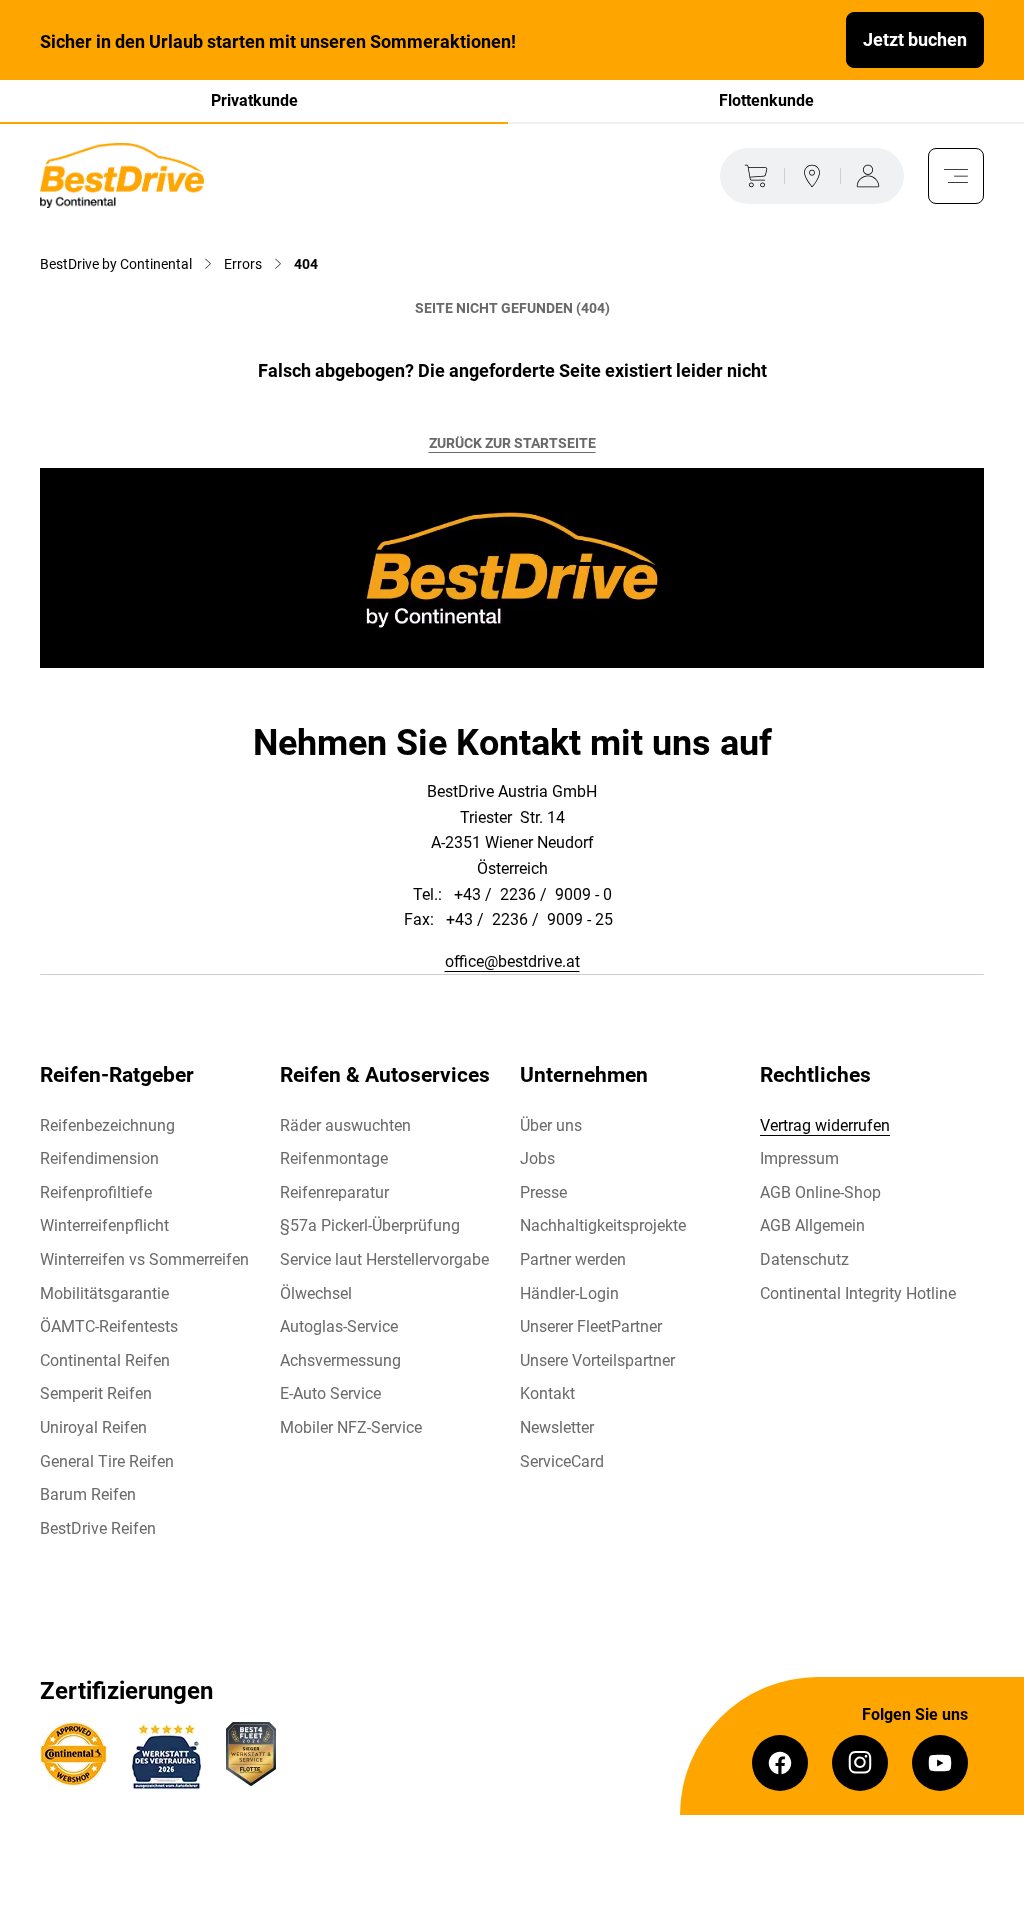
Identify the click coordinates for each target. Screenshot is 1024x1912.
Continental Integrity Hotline (858, 1293)
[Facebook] (780, 1763)
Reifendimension (99, 1158)
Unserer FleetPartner (591, 1326)
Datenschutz (804, 1259)
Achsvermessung (340, 1360)
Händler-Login (569, 1293)
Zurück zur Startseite (512, 443)
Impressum (799, 1158)
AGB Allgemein (812, 1225)
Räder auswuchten (345, 1125)
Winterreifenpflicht (104, 1225)
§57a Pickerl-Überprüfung (370, 1225)
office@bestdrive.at (512, 961)
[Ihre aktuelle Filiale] (812, 176)
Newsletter (557, 1427)
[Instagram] (860, 1763)
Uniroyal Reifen (93, 1427)
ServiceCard (562, 1461)
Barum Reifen (88, 1494)
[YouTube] (940, 1763)
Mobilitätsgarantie (104, 1293)
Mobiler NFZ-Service (351, 1427)
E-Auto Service (330, 1393)
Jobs (537, 1158)
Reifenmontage (334, 1158)
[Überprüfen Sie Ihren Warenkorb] (752, 176)
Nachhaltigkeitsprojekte (603, 1225)
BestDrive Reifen (98, 1528)
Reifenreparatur (334, 1192)
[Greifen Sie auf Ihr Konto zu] (872, 176)
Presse (543, 1192)
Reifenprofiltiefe (96, 1192)
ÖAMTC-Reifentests (109, 1326)
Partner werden (573, 1259)
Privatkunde (254, 100)
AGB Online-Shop (820, 1192)
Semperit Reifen (96, 1393)
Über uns (551, 1125)
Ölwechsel (316, 1293)
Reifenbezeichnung (107, 1125)
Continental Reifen (105, 1360)
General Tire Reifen (107, 1461)
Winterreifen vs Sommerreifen (144, 1259)
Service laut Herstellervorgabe (384, 1259)
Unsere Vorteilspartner (597, 1360)
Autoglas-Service (339, 1326)
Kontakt (547, 1393)
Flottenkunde (766, 100)
